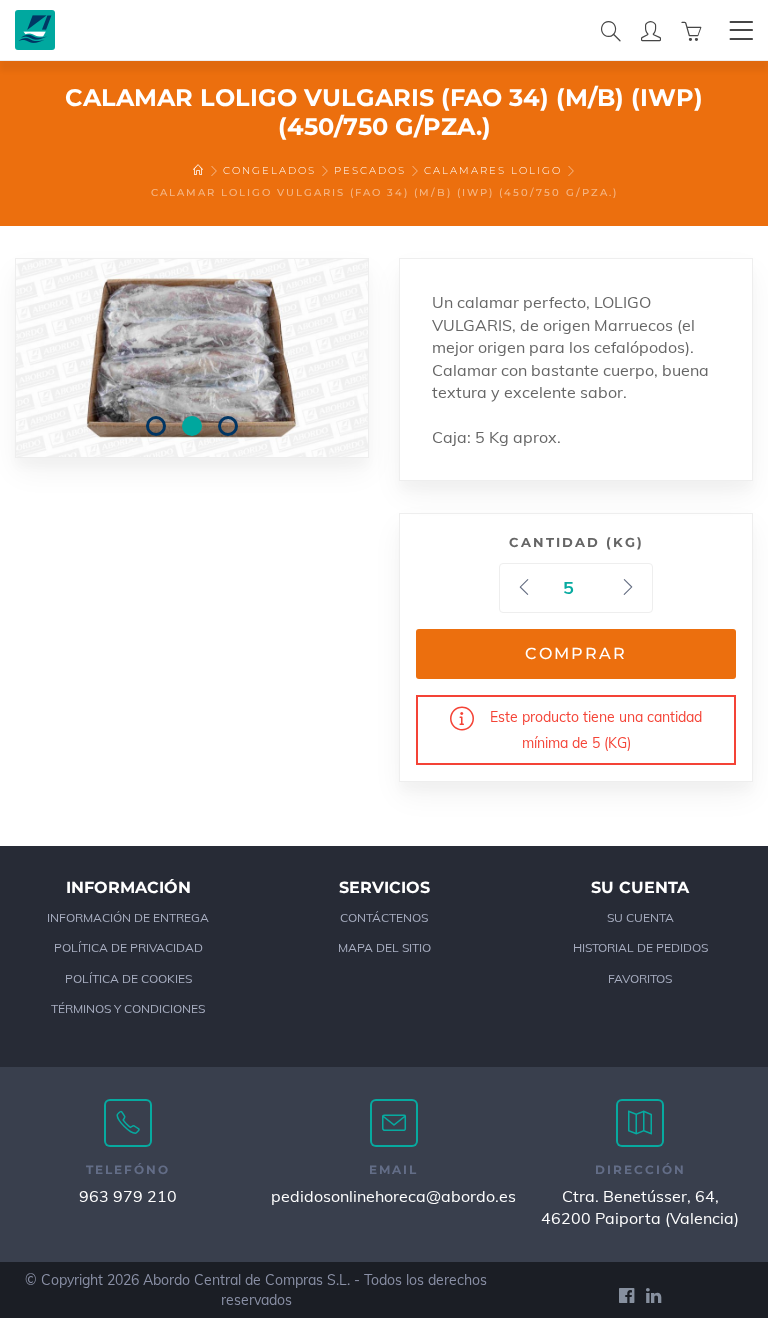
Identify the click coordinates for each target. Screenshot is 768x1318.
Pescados (370, 170)
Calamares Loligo (493, 170)
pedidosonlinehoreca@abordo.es (393, 1196)
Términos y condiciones (128, 1008)
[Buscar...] (611, 30)
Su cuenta (640, 917)
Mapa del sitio (384, 947)
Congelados (269, 170)
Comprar (576, 653)
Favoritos (640, 978)
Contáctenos (384, 917)
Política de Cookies (128, 978)
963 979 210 (128, 1196)
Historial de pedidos (640, 947)
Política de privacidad (128, 947)
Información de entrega (128, 917)
